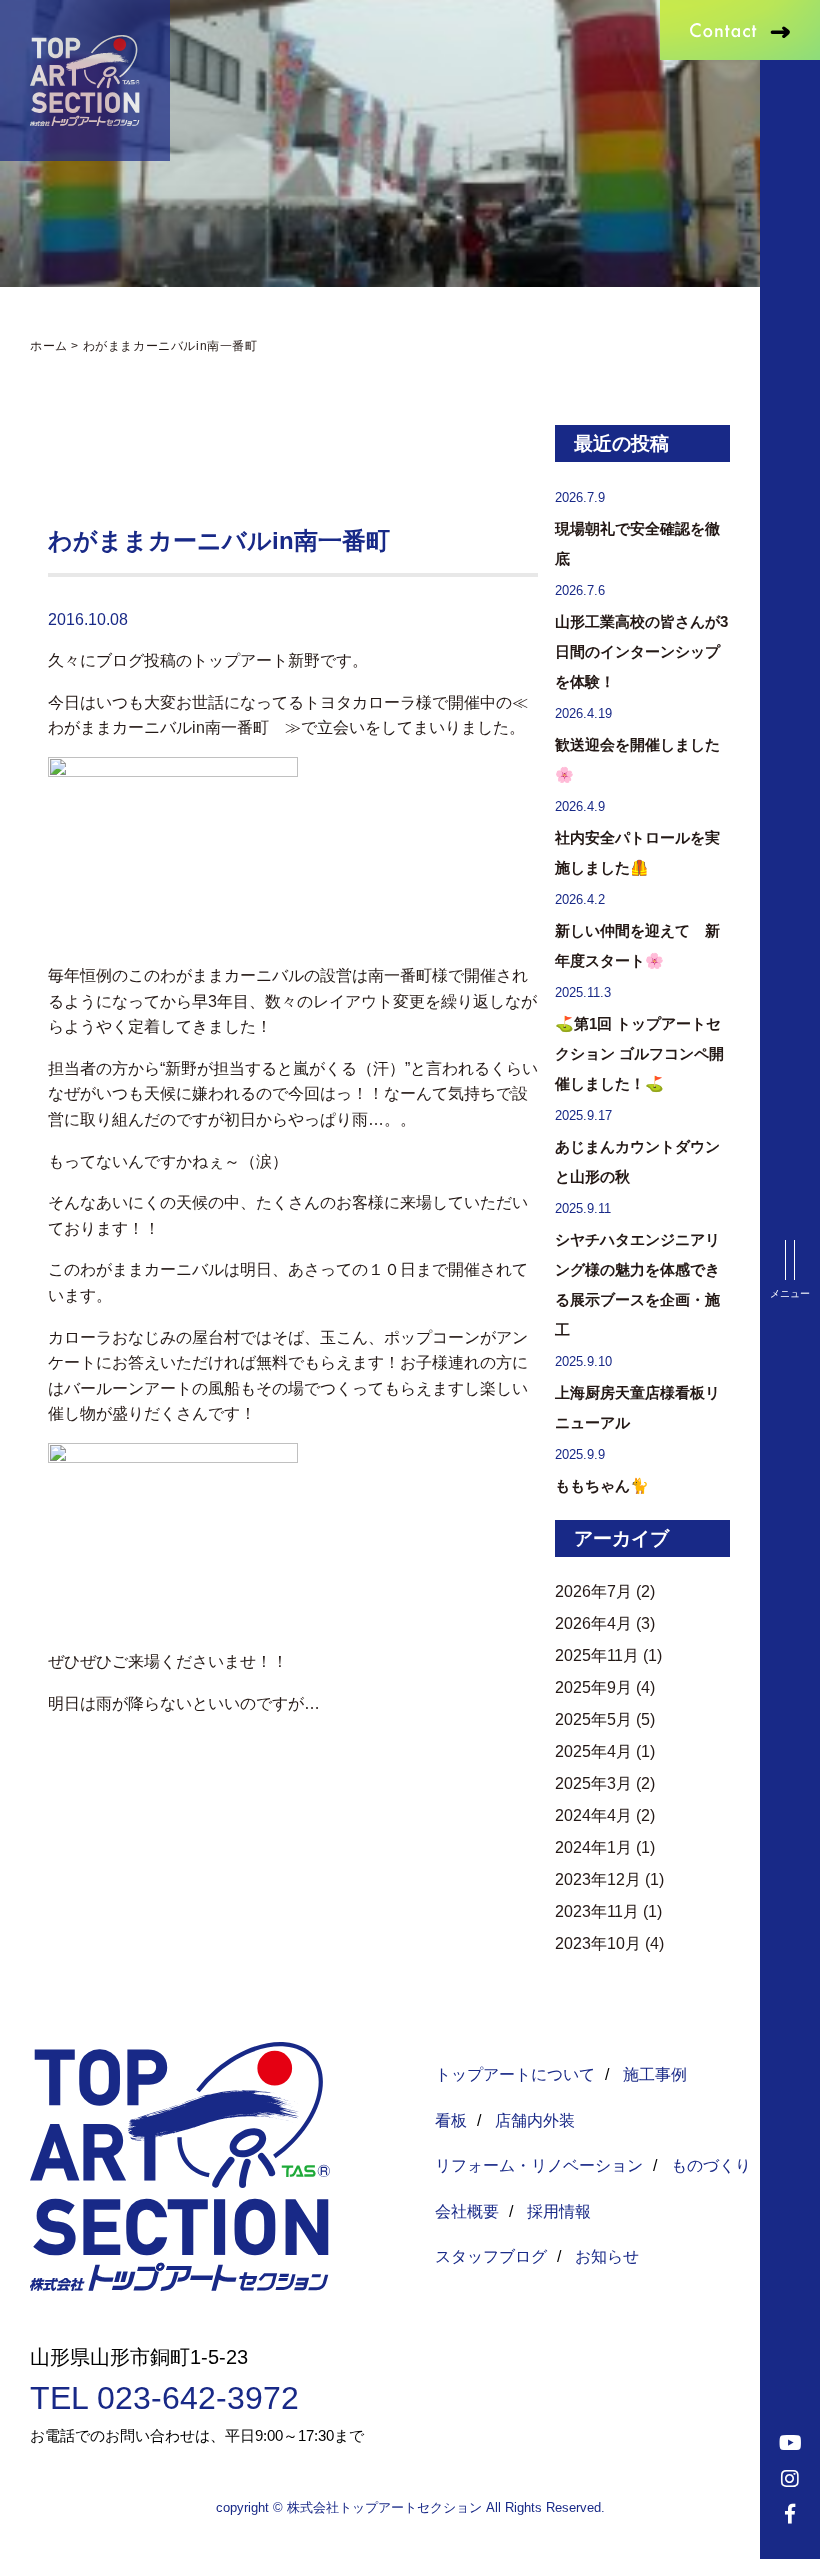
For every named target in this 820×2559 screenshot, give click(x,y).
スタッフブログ (491, 2256)
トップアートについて (515, 2074)
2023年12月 (598, 1879)
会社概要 (467, 2211)
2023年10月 (598, 1943)
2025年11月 (597, 1655)
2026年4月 (593, 1623)
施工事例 (655, 2074)
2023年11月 (597, 1911)
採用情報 (559, 2211)
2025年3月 (593, 1783)
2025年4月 (593, 1751)
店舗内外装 (535, 2120)
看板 (451, 2120)
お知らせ (607, 2256)
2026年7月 (593, 1591)
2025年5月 (593, 1719)
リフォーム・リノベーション (539, 2165)
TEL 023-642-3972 (164, 2398)
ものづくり (711, 2165)
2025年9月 (593, 1687)
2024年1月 (593, 1847)
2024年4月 (593, 1815)
